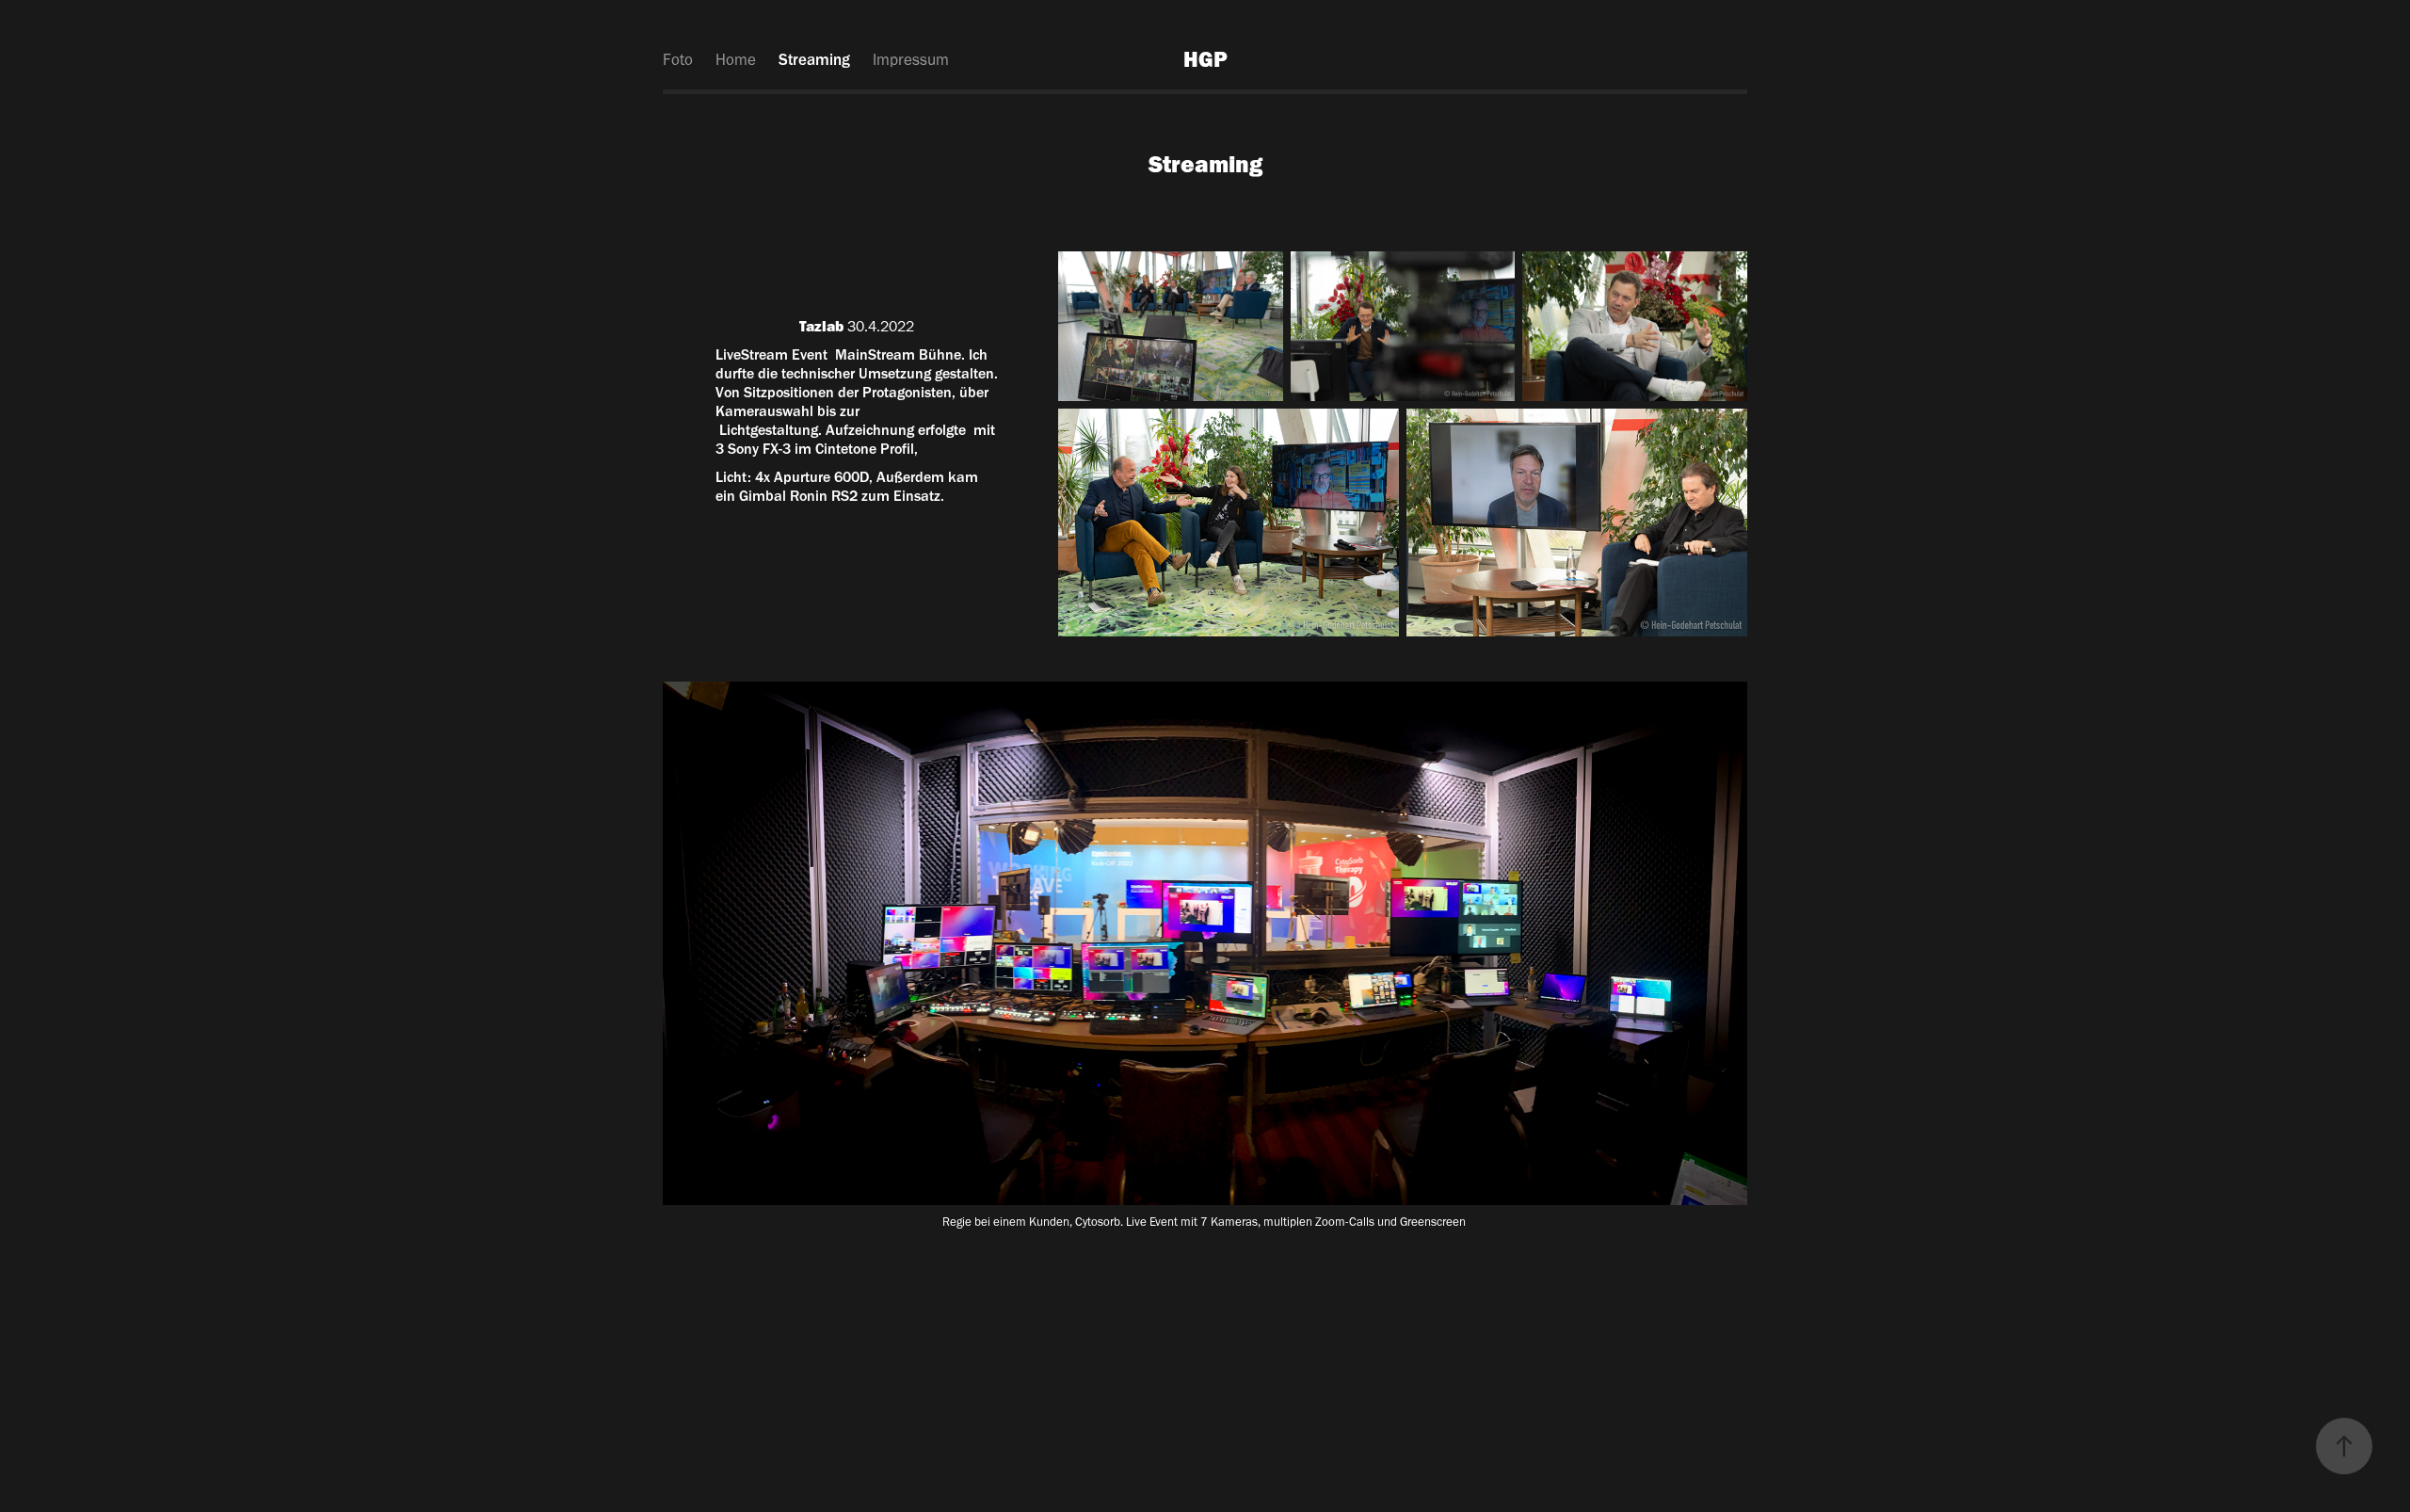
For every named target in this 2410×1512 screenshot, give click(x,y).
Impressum (911, 59)
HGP (1205, 59)
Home (736, 59)
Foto (678, 59)
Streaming (814, 59)
